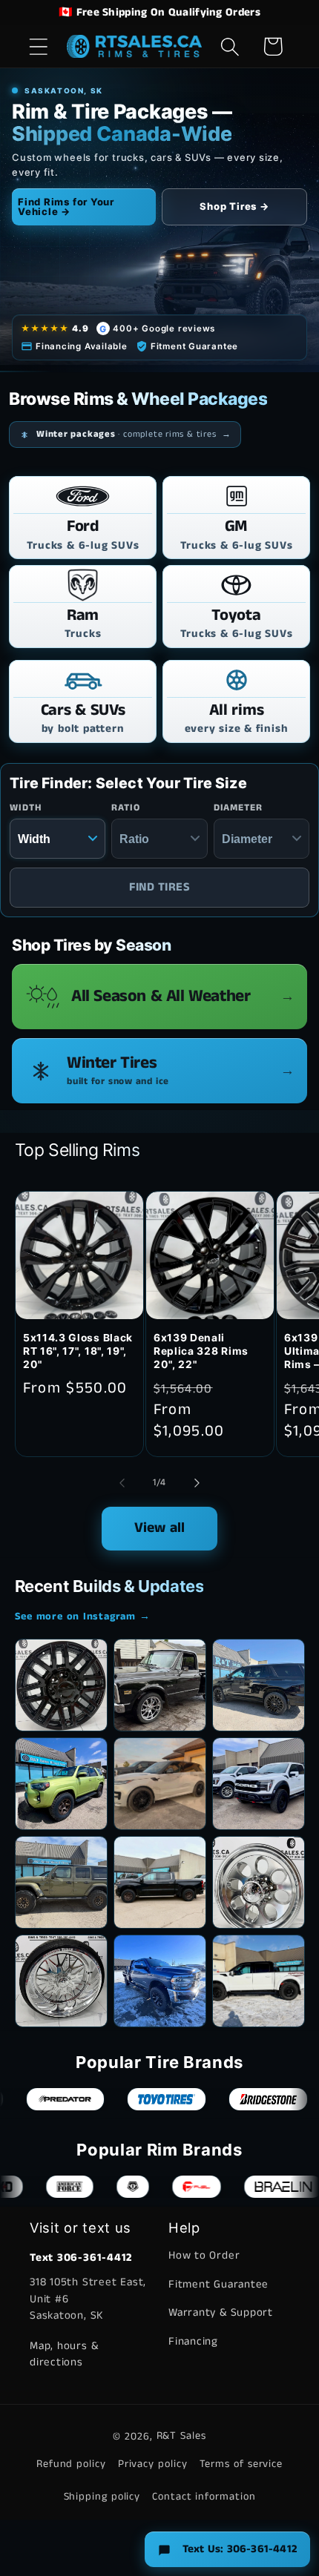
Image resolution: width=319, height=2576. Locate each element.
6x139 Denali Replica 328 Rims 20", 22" (201, 1351)
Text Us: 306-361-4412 (240, 2549)
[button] (38, 46)
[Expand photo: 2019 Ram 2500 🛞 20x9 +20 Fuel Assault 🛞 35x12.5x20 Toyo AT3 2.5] (160, 1981)
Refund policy (71, 2464)
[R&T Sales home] (135, 46)
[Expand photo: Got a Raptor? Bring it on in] (259, 1784)
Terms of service (241, 2464)
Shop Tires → (234, 206)
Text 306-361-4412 (81, 2258)
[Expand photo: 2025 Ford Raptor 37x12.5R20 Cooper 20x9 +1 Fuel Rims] (259, 1981)
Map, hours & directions (64, 2354)
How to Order (204, 2255)
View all (160, 1528)
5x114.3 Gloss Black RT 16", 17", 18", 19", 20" (78, 1351)
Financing (193, 2341)
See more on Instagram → (83, 1616)
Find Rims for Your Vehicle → (66, 207)
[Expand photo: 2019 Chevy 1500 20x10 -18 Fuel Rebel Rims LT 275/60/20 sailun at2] (160, 1882)
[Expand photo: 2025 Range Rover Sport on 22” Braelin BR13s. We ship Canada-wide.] (160, 1784)
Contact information (204, 2497)
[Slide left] (122, 1483)
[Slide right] (197, 1483)
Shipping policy (102, 2497)
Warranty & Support (221, 2312)
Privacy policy (153, 2464)
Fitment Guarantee (218, 2284)
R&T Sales (181, 2436)
